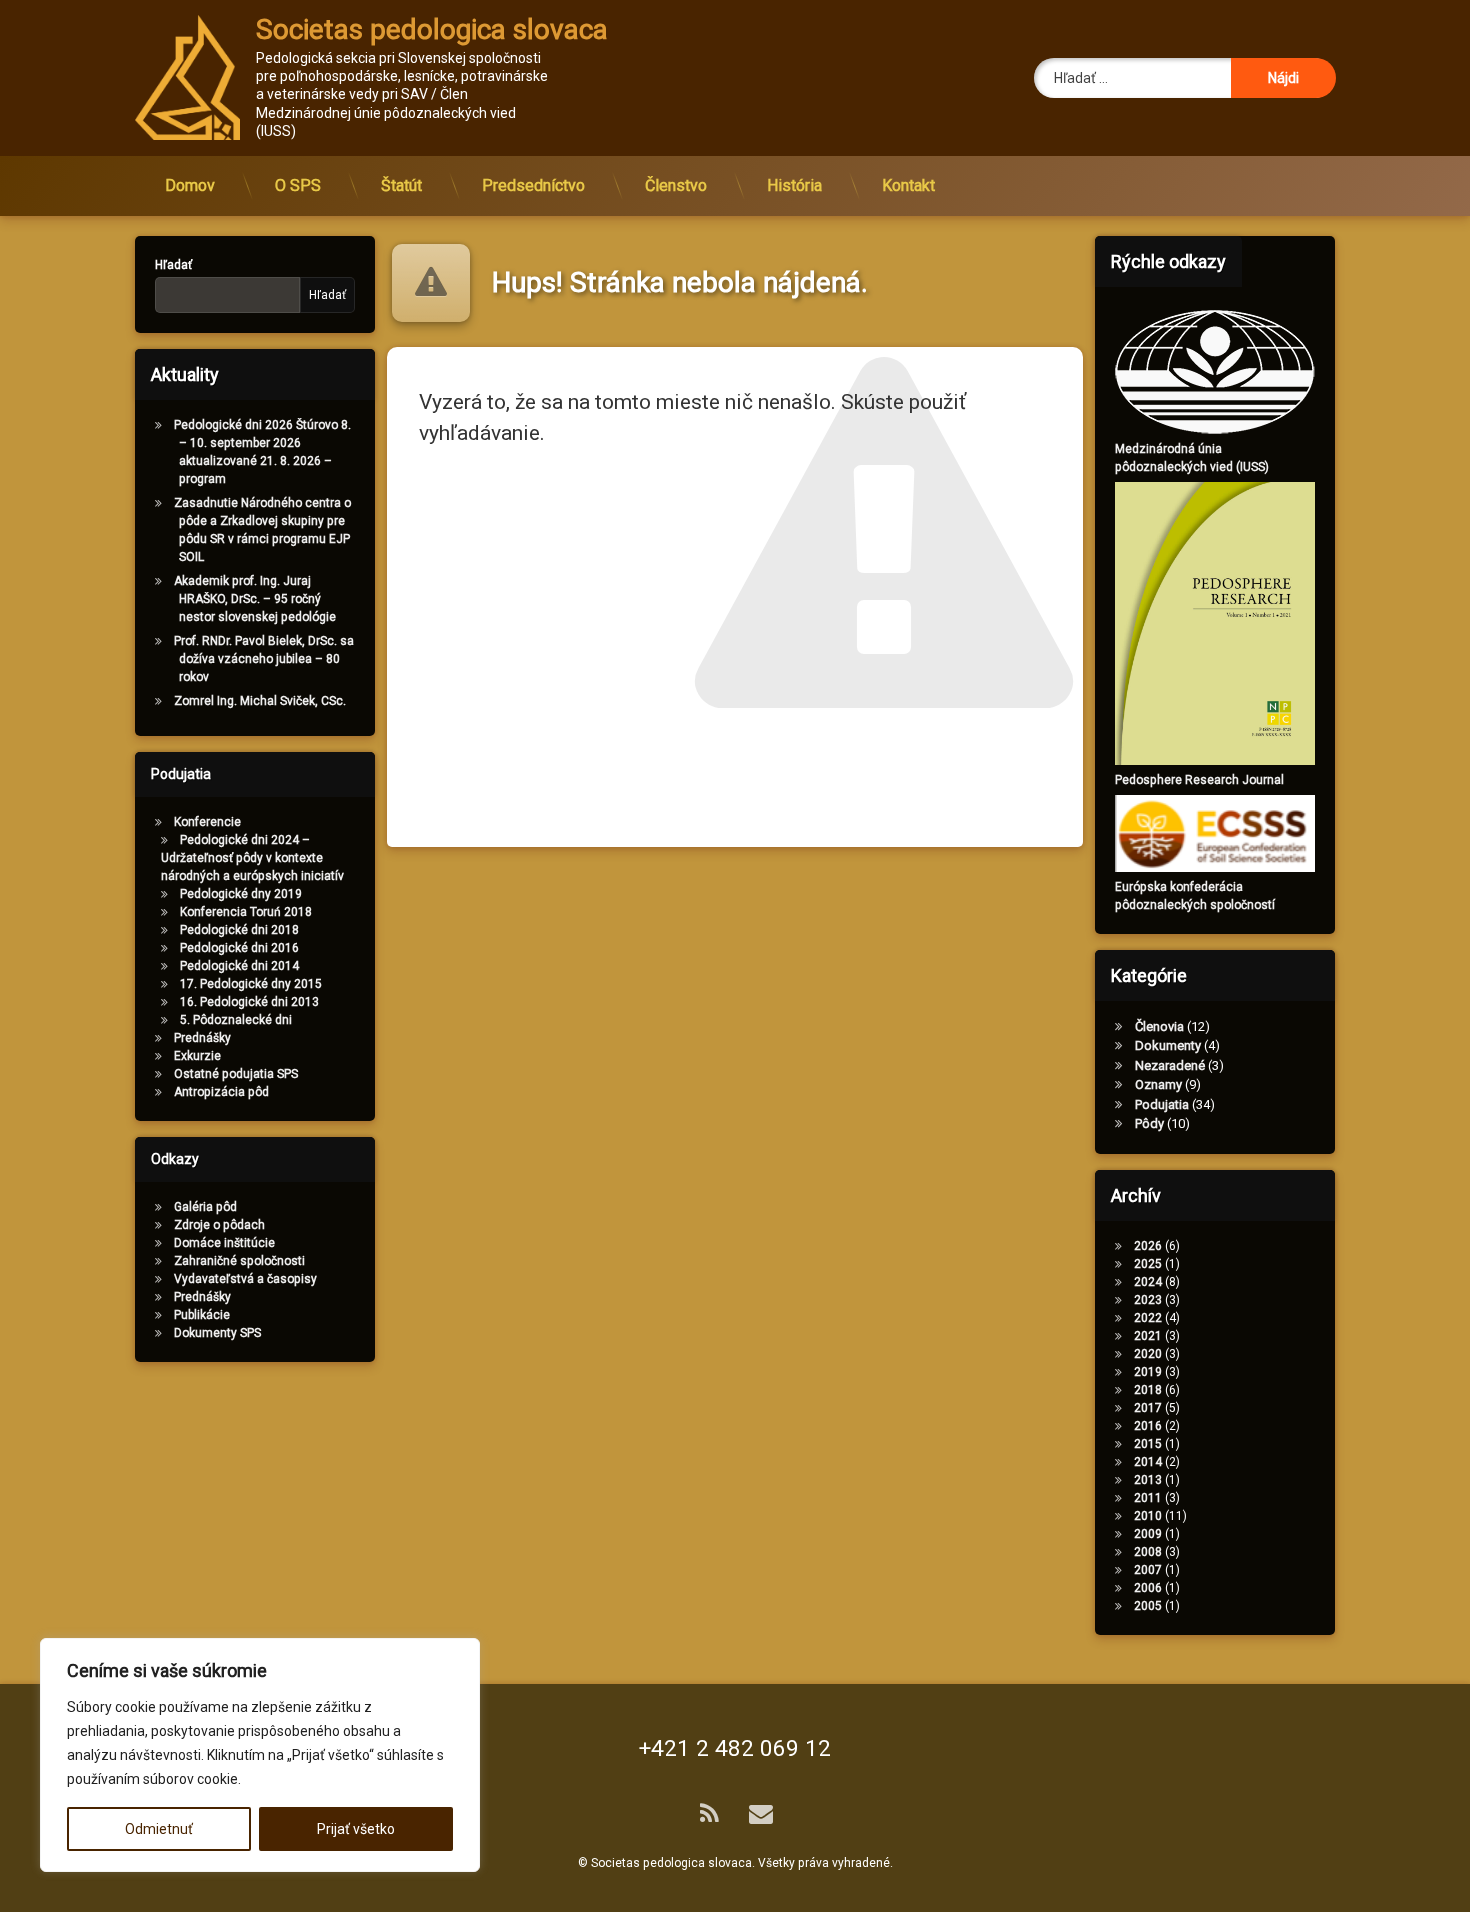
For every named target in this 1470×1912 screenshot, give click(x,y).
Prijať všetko (356, 1829)
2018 (1148, 1390)
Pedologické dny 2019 (241, 894)
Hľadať (173, 265)
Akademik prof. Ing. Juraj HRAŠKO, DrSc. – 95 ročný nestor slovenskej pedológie (255, 599)
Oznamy (1158, 1084)
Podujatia (1162, 1104)
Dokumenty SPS (217, 1333)
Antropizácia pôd (221, 1092)
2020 (1148, 1354)
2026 (1148, 1246)
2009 (1148, 1534)
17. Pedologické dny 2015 (251, 984)
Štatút (401, 185)
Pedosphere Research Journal (1199, 780)
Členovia (1159, 1026)
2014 (1148, 1462)
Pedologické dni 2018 (239, 930)
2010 (1148, 1516)
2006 (1148, 1588)
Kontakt (908, 185)
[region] (260, 1755)
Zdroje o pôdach (219, 1225)
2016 (1148, 1426)
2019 (1148, 1372)
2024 (1148, 1282)
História (794, 185)
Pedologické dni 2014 (239, 966)
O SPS (298, 185)
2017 (1148, 1408)
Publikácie (202, 1315)
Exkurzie (197, 1056)
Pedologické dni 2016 (239, 948)
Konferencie (207, 822)
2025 (1148, 1264)
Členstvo (676, 185)
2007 (1148, 1570)
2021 (1148, 1336)
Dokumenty (1168, 1045)
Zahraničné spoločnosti (239, 1261)
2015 (1148, 1444)
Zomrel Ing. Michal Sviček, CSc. (260, 701)
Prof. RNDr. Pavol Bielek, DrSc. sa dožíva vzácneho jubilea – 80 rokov (264, 659)
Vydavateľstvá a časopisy (245, 1279)
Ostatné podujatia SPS (236, 1074)
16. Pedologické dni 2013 (249, 1002)
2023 (1148, 1300)
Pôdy (1149, 1123)
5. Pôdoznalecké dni (236, 1020)
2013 (1148, 1480)
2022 (1148, 1318)
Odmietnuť (159, 1829)
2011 (1148, 1498)
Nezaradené (1170, 1065)
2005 (1148, 1606)
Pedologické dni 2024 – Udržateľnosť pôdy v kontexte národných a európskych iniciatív (252, 858)
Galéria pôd (205, 1207)
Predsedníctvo (533, 185)
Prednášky (202, 1038)
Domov (190, 185)
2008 (1148, 1552)
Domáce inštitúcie (224, 1243)
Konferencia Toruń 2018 (246, 912)
